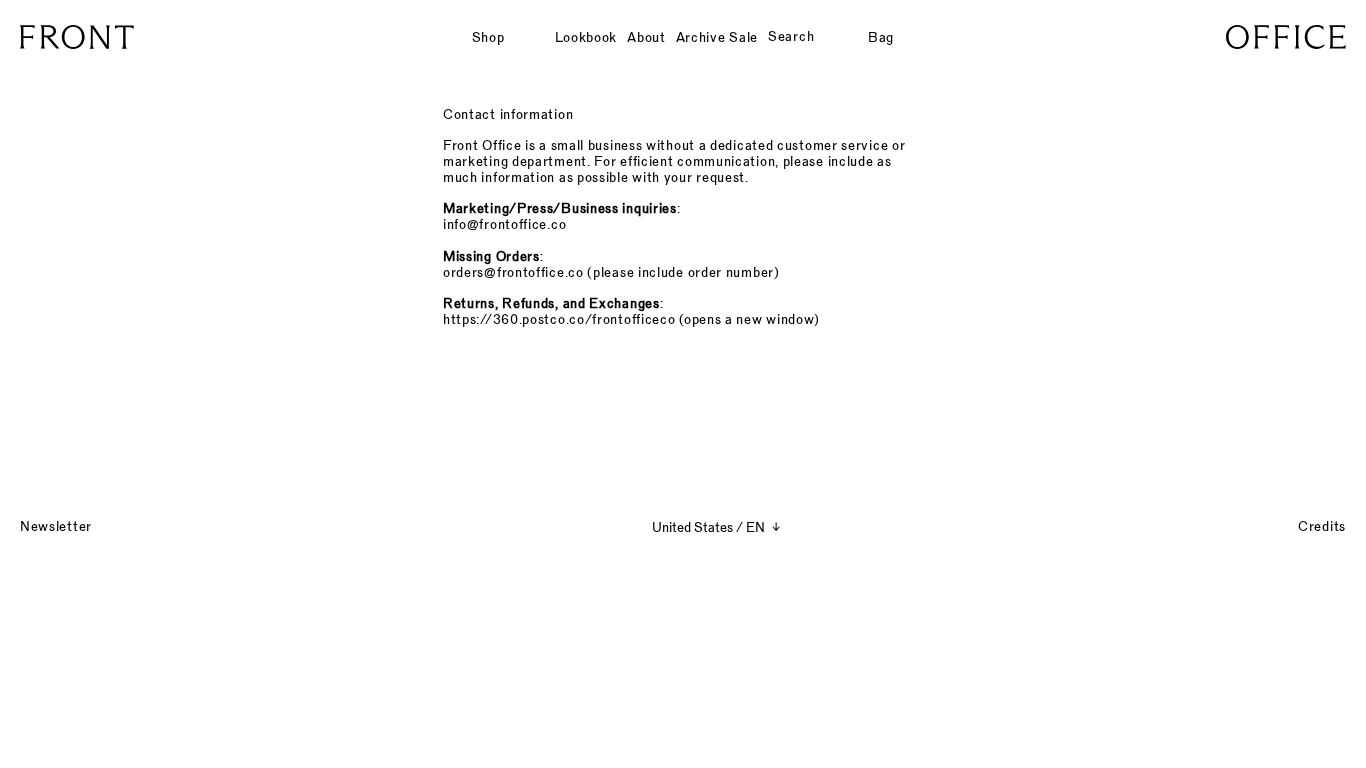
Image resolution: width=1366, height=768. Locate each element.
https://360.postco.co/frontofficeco (559, 319)
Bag (881, 37)
